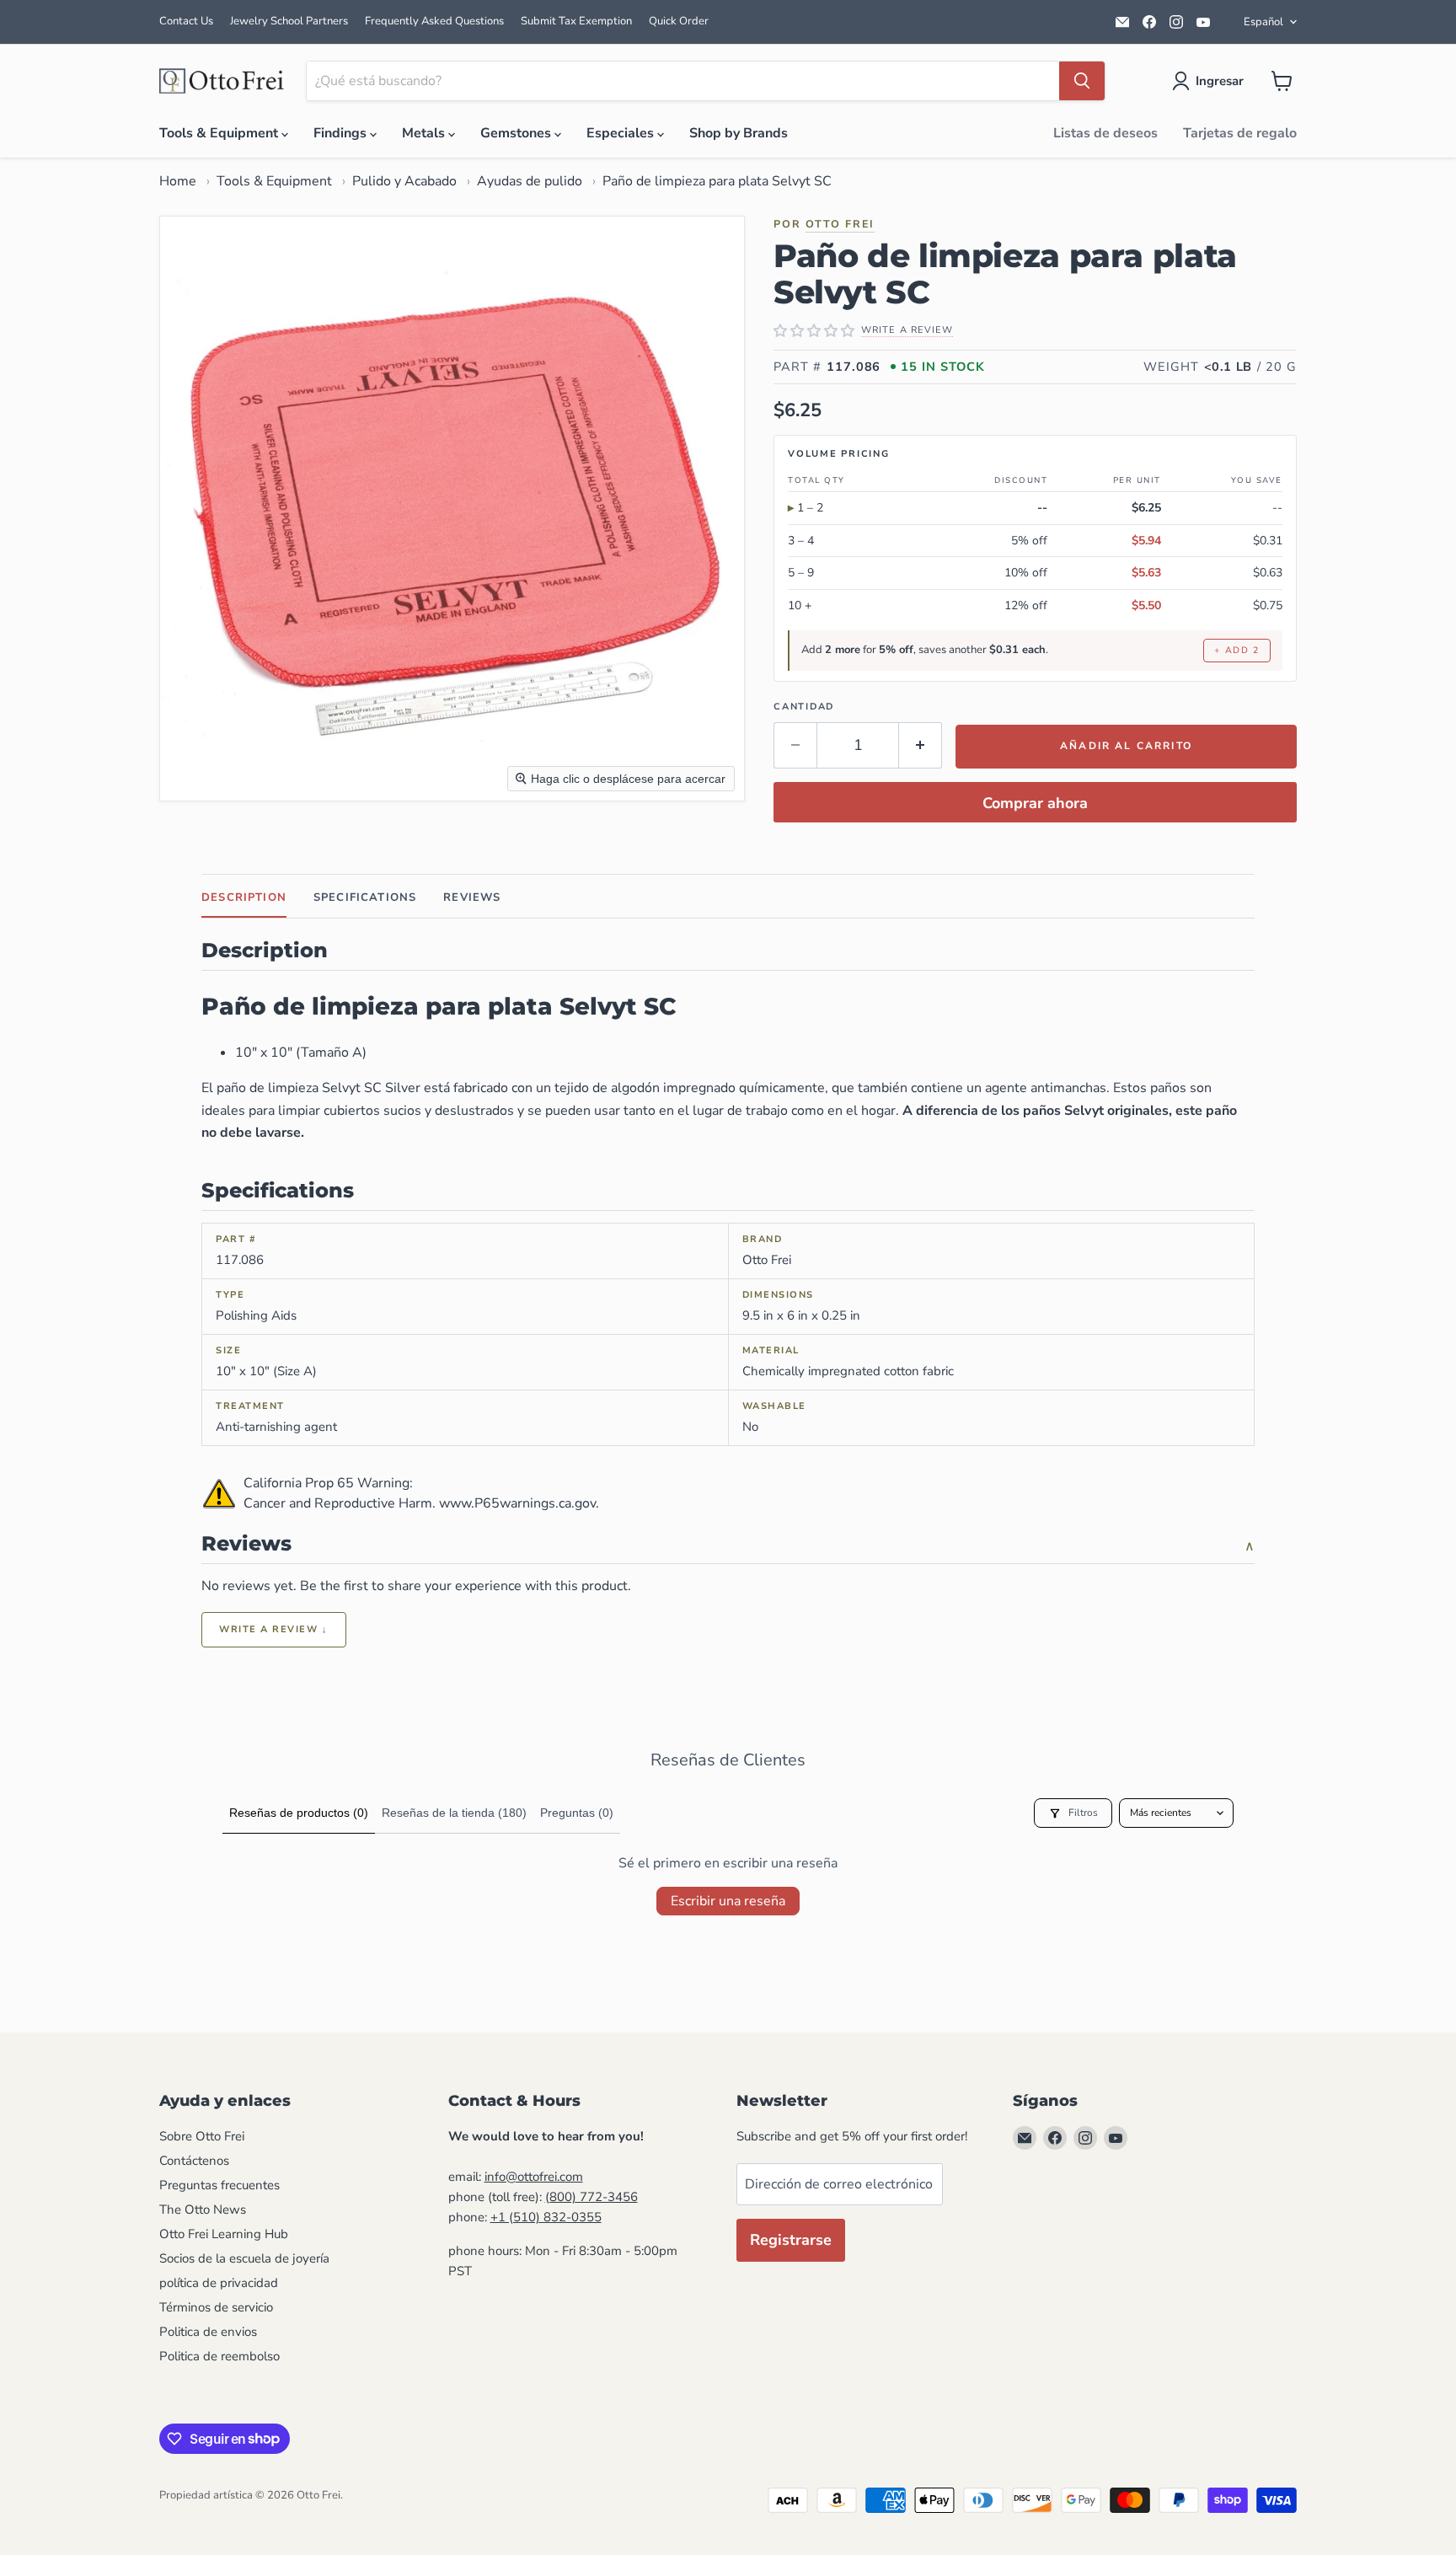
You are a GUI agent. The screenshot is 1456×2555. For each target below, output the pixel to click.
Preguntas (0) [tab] (577, 1813)
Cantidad (804, 707)
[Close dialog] (643, 2105)
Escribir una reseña (728, 1901)
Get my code (501, 2431)
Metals (425, 133)
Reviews (472, 897)
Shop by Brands (739, 133)
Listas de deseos (1105, 133)
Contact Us (186, 21)
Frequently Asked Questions (434, 21)
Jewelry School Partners (289, 21)
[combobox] (683, 81)
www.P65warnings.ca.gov (517, 1503)
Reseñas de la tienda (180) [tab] (454, 1813)
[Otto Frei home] (222, 81)
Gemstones (517, 133)
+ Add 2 (1237, 650)
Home (178, 181)
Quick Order (679, 21)
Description (244, 897)
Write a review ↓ (274, 1629)
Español (1263, 22)
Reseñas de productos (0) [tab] (299, 1813)
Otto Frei (840, 224)
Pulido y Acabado (404, 181)
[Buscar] (1082, 81)
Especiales (622, 133)
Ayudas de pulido (530, 181)
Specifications (365, 897)
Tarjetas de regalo (1240, 133)
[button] (1211, 81)
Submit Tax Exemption (576, 21)
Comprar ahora (1035, 803)
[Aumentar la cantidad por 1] (921, 745)
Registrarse (791, 2240)
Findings (342, 133)
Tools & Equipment (220, 133)
